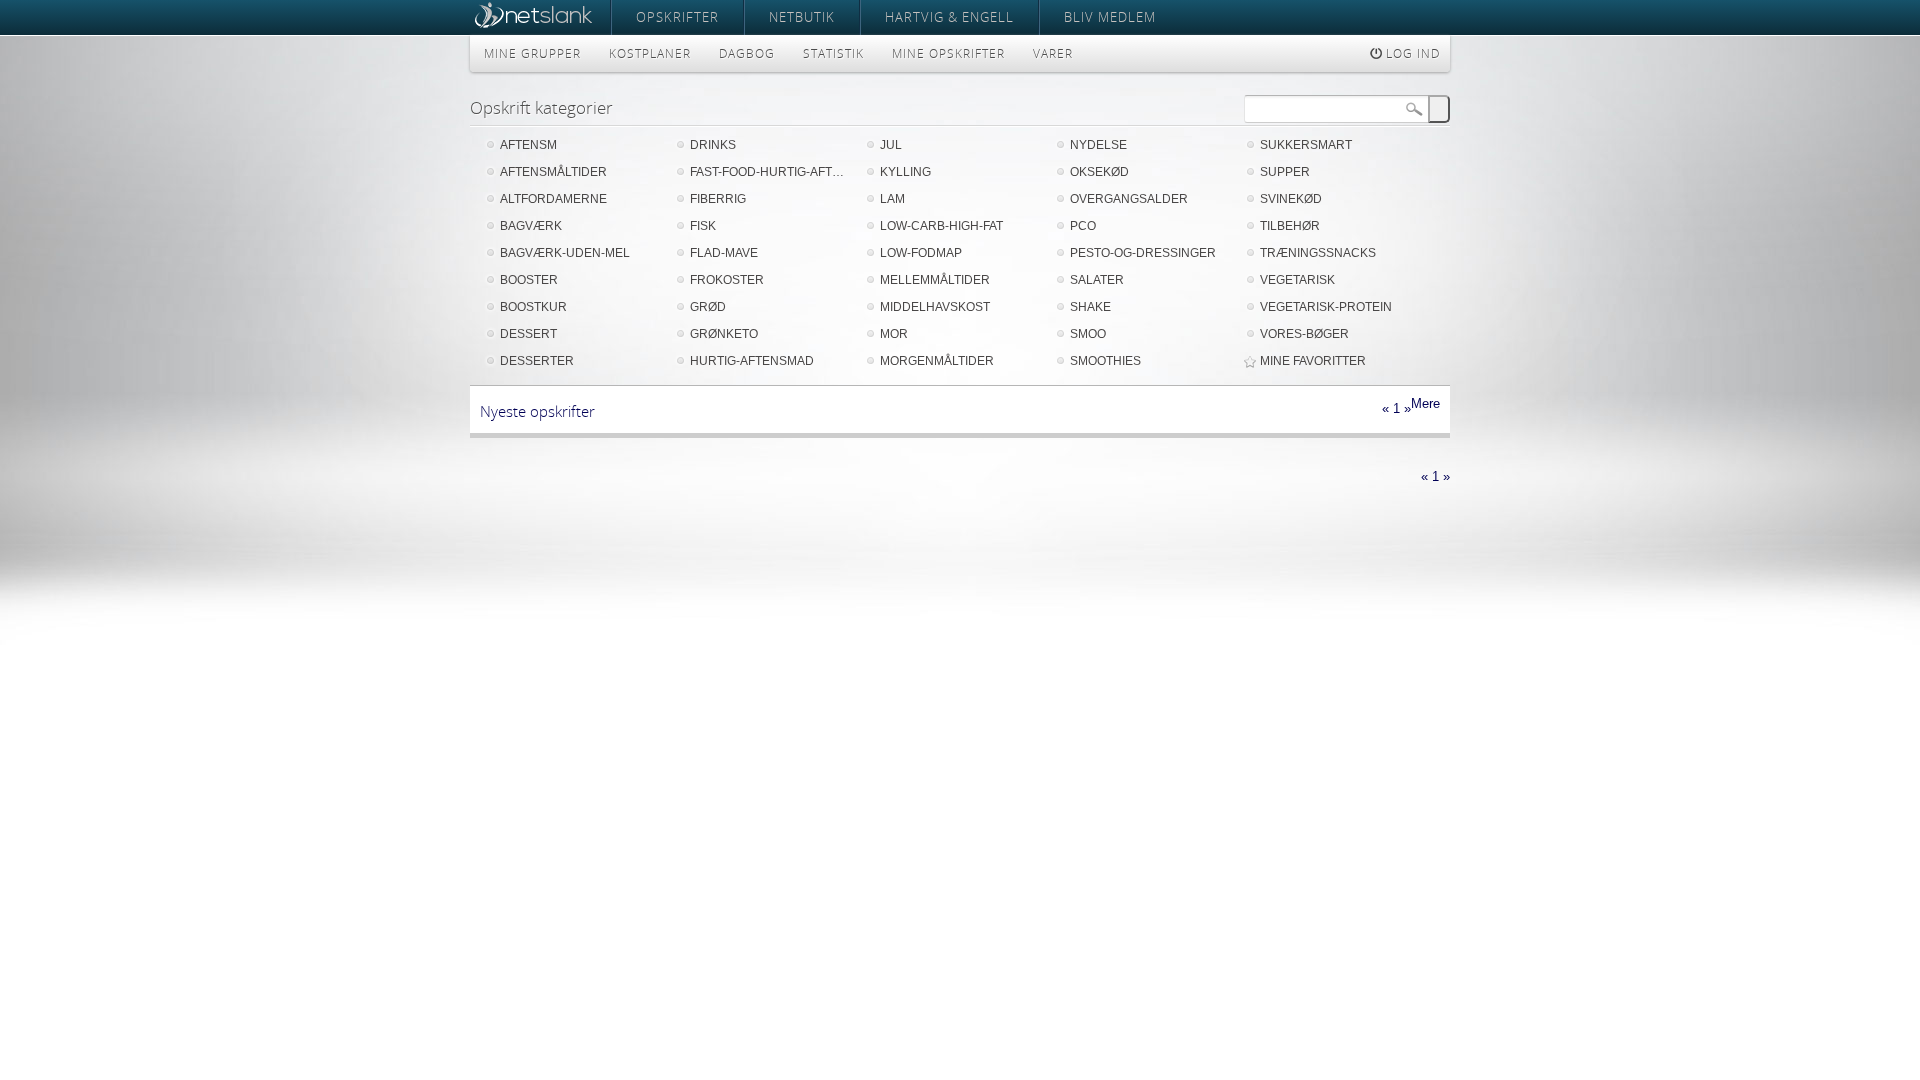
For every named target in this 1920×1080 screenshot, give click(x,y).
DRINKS (713, 145)
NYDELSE (1098, 145)
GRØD (708, 307)
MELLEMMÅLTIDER (935, 280)
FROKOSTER (727, 280)
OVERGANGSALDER (1129, 199)
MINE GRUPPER (532, 53)
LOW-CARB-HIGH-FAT (941, 226)
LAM (892, 199)
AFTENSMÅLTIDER (553, 172)
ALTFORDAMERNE (553, 199)
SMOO (1088, 334)
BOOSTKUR (533, 307)
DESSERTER (537, 361)
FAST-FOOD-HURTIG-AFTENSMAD (770, 172)
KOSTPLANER (650, 53)
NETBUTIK (802, 17)
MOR (894, 334)
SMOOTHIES (1105, 361)
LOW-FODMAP (921, 253)
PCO (1083, 226)
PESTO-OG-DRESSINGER (1143, 253)
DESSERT (528, 334)
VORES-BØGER (1304, 334)
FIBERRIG (718, 199)
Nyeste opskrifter (537, 411)
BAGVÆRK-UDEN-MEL (565, 253)
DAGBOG (747, 53)
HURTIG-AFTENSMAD (752, 361)
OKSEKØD (1099, 172)
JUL (891, 145)
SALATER (1097, 280)
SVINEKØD (1291, 199)
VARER (1053, 53)
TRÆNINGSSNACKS (1318, 253)
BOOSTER (529, 280)
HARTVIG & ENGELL (949, 17)
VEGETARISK (1297, 280)
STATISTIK (833, 53)
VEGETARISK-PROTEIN (1326, 307)
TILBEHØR (1290, 226)
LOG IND (1411, 53)
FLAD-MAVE (724, 253)
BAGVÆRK (531, 226)
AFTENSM (528, 145)
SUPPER (1285, 172)
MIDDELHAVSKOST (935, 307)
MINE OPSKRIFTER (948, 53)
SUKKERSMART (1306, 145)
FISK (703, 226)
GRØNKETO (724, 334)
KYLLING (905, 172)
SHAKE (1090, 307)
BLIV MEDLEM (1110, 17)
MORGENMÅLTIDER (937, 361)
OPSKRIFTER (677, 17)
